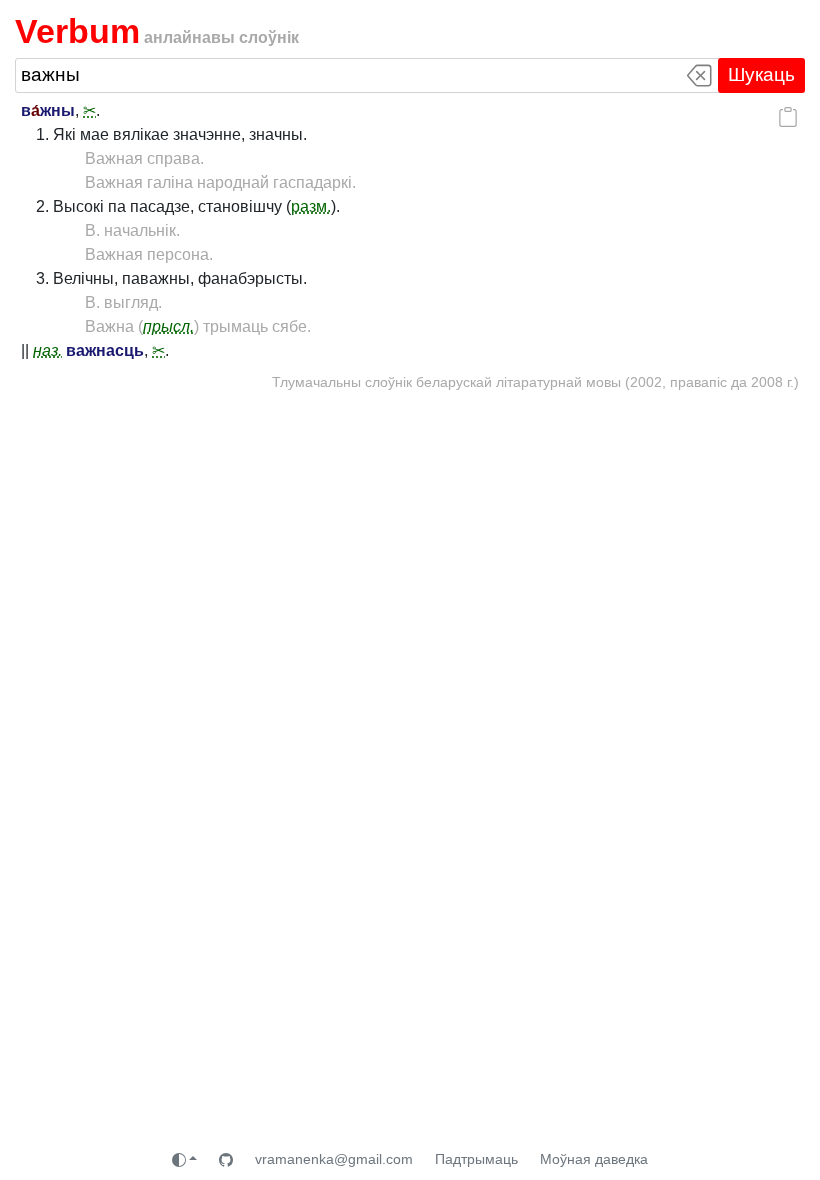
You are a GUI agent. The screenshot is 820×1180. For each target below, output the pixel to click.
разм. (311, 206)
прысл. (168, 326)
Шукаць (761, 74)
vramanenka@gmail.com (334, 1159)
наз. (47, 350)
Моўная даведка (594, 1159)
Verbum (77, 31)
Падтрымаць (476, 1159)
